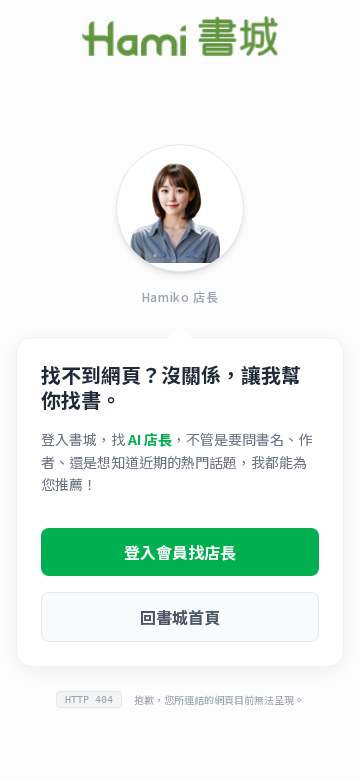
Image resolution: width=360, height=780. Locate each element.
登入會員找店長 (180, 552)
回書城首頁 (180, 617)
